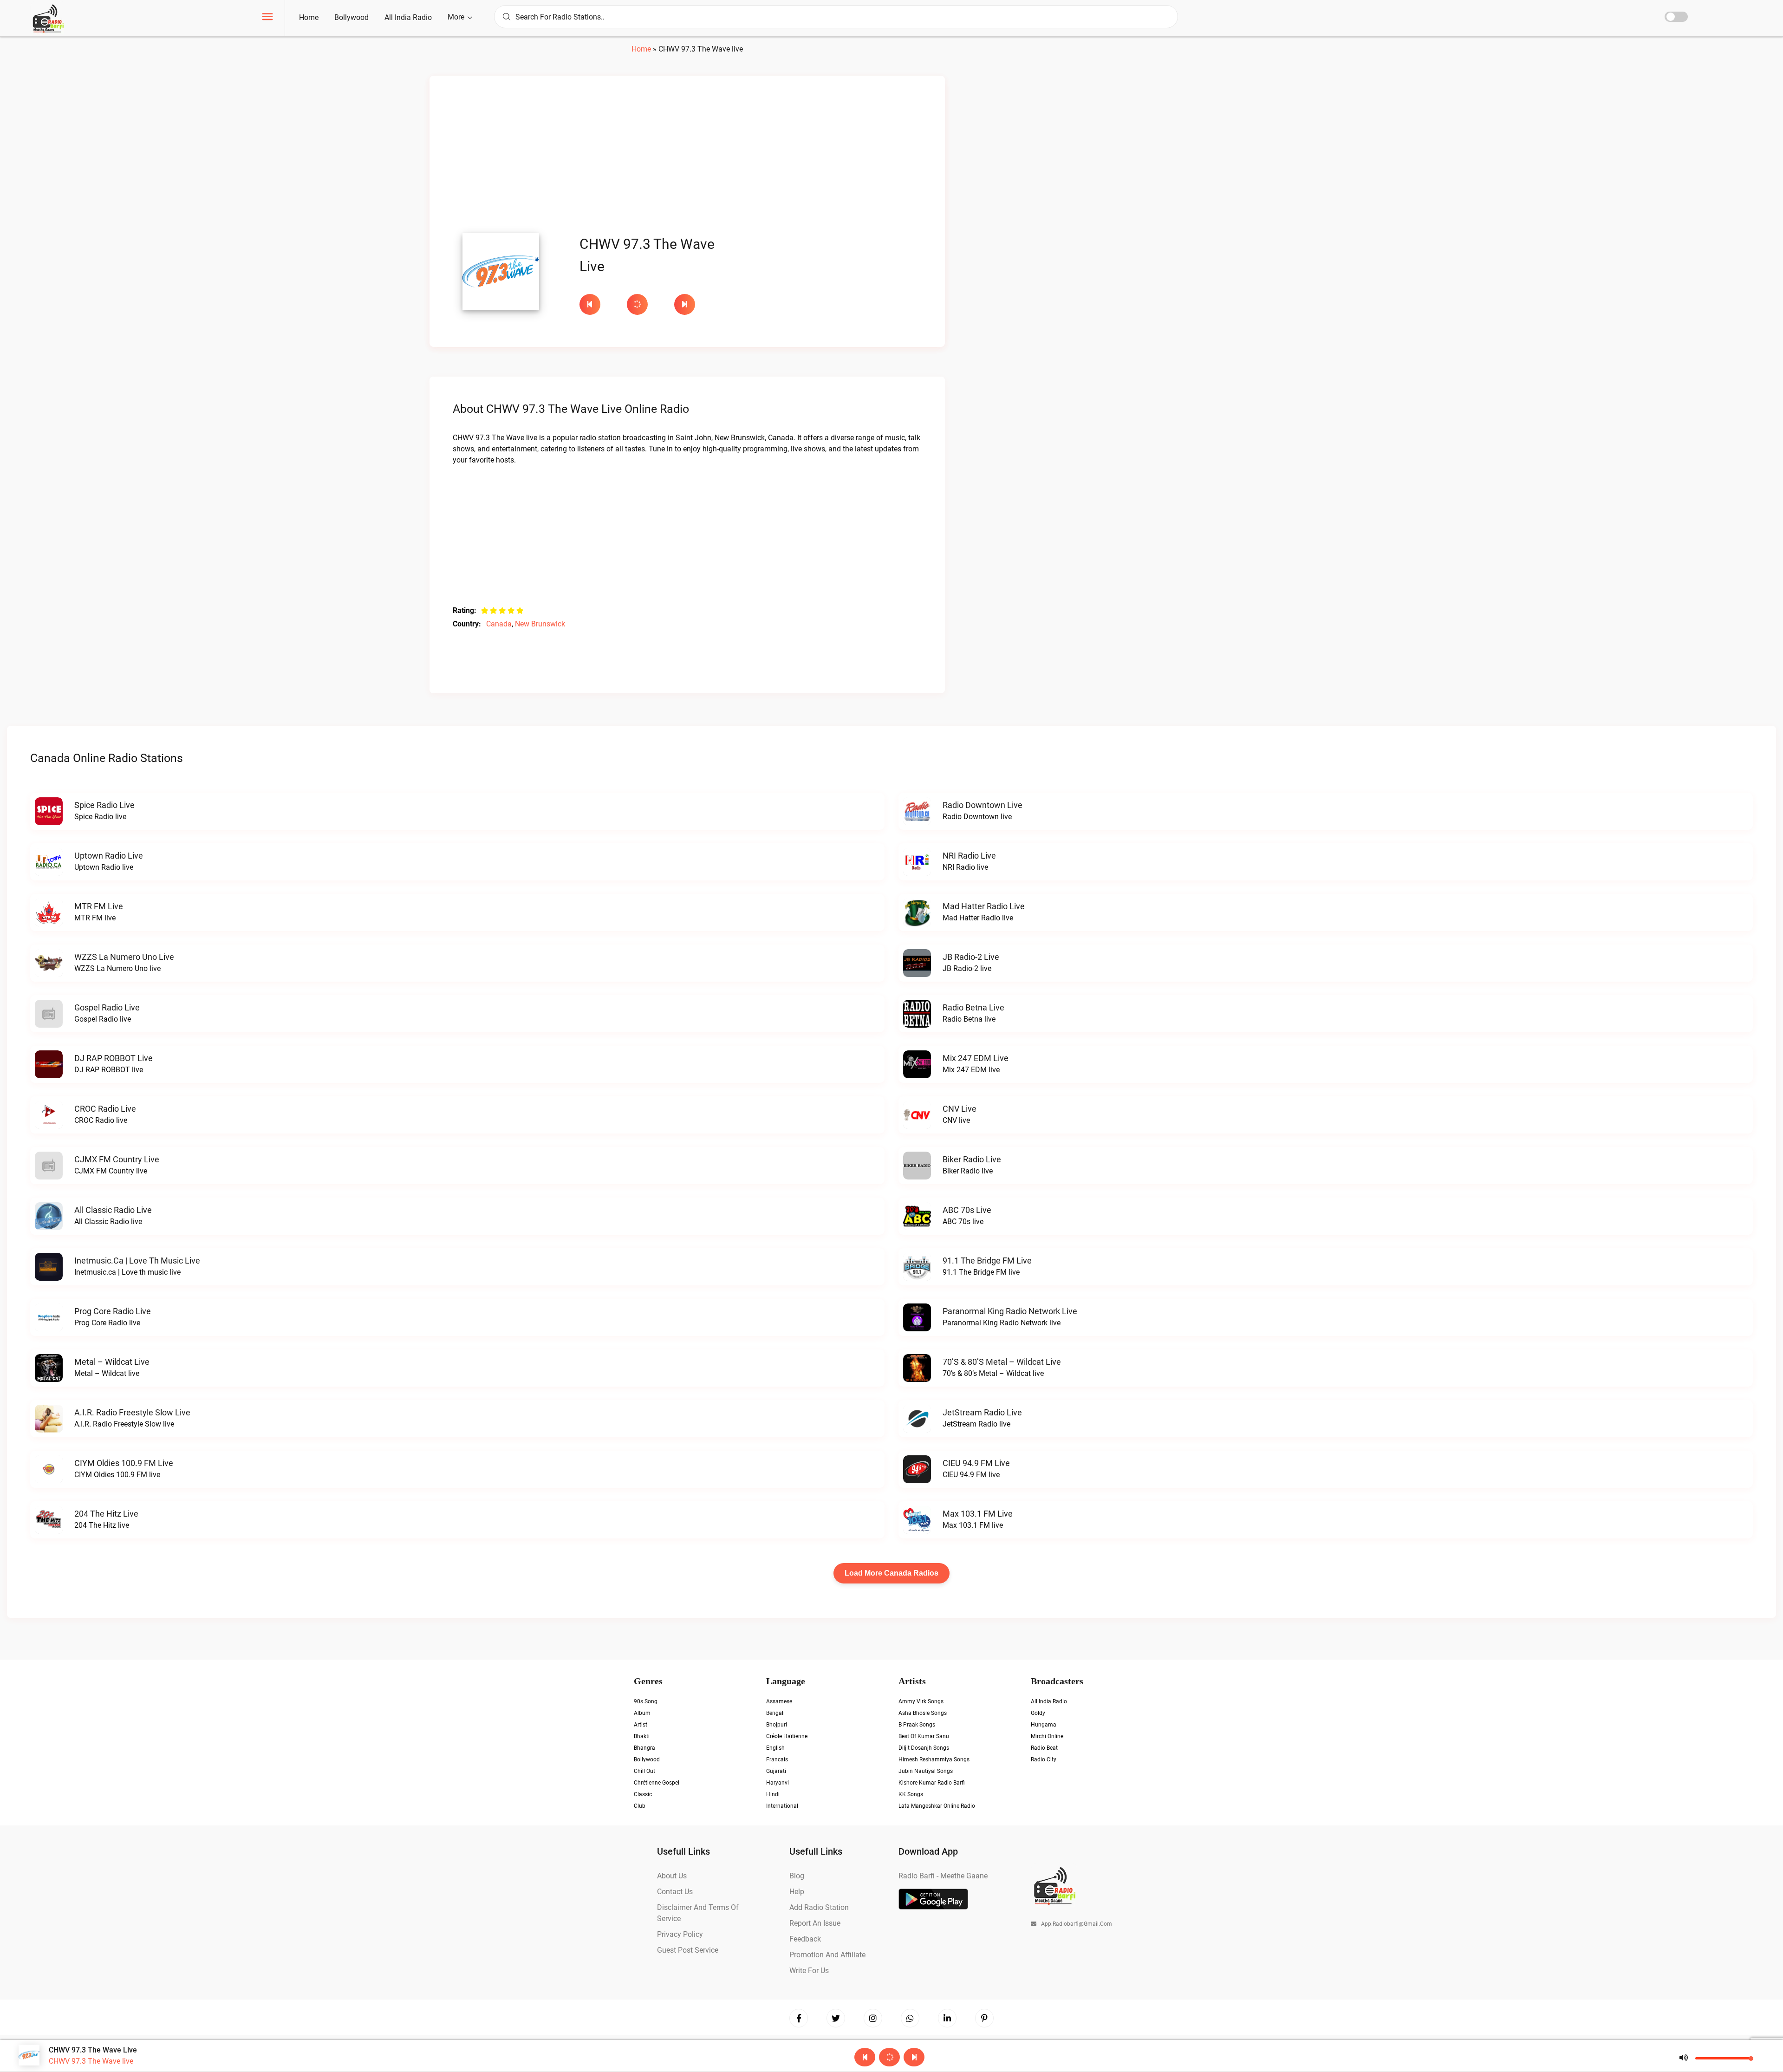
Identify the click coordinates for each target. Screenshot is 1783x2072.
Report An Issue (815, 1923)
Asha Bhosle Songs (923, 1713)
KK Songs (911, 1794)
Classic (643, 1794)
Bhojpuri (777, 1725)
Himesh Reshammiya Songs (934, 1759)
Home (309, 17)
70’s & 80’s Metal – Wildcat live (1002, 1362)
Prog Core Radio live (113, 1311)
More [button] (457, 17)
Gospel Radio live (107, 1007)
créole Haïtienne (787, 1736)
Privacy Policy (680, 1934)
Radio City (1044, 1759)
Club (640, 1806)
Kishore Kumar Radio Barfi (932, 1783)
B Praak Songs (917, 1725)
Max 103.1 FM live (978, 1514)
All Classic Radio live (113, 1210)
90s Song (646, 1701)
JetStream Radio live (982, 1412)
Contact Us (675, 1892)
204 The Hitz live (106, 1514)
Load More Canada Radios (891, 1573)
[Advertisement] (687, 157)
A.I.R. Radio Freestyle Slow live (132, 1412)
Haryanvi (778, 1783)
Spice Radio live (104, 805)
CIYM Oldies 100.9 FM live (124, 1463)
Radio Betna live (973, 1007)
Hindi (773, 1794)
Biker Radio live (972, 1159)
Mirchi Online (1047, 1736)
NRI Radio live (969, 856)
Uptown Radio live (109, 856)
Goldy (1038, 1713)
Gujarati (776, 1771)
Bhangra (644, 1748)
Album (642, 1713)
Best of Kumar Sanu (924, 1736)
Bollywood (351, 17)
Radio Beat (1044, 1748)
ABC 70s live (967, 1210)
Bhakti (642, 1736)
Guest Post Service (688, 1950)
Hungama (1044, 1725)
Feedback (805, 1939)
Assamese (779, 1701)
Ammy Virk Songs (921, 1701)
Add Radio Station (819, 1907)
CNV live (960, 1109)
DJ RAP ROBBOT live (114, 1058)
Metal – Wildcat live (112, 1362)
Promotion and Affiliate (827, 1955)
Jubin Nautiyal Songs (926, 1771)
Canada (499, 624)
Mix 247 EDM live (976, 1058)
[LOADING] (646, 304)
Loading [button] (637, 304)
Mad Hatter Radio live (984, 906)
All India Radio (408, 17)
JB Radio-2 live (971, 957)
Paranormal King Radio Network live (1010, 1311)
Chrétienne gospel (657, 1783)
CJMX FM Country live (117, 1159)
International (782, 1806)
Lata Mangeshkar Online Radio (937, 1806)
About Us (672, 1876)
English (775, 1748)
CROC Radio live (105, 1109)
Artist (641, 1725)
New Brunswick (540, 624)
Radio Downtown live (983, 805)
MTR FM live (99, 906)
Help (797, 1892)
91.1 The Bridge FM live (987, 1261)
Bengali (775, 1713)
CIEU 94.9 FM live (976, 1463)
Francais (777, 1759)
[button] (267, 18)
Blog (797, 1876)
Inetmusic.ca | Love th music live (137, 1261)
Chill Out (644, 1771)
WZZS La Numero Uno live (124, 957)
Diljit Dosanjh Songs (924, 1748)
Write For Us (809, 1971)
